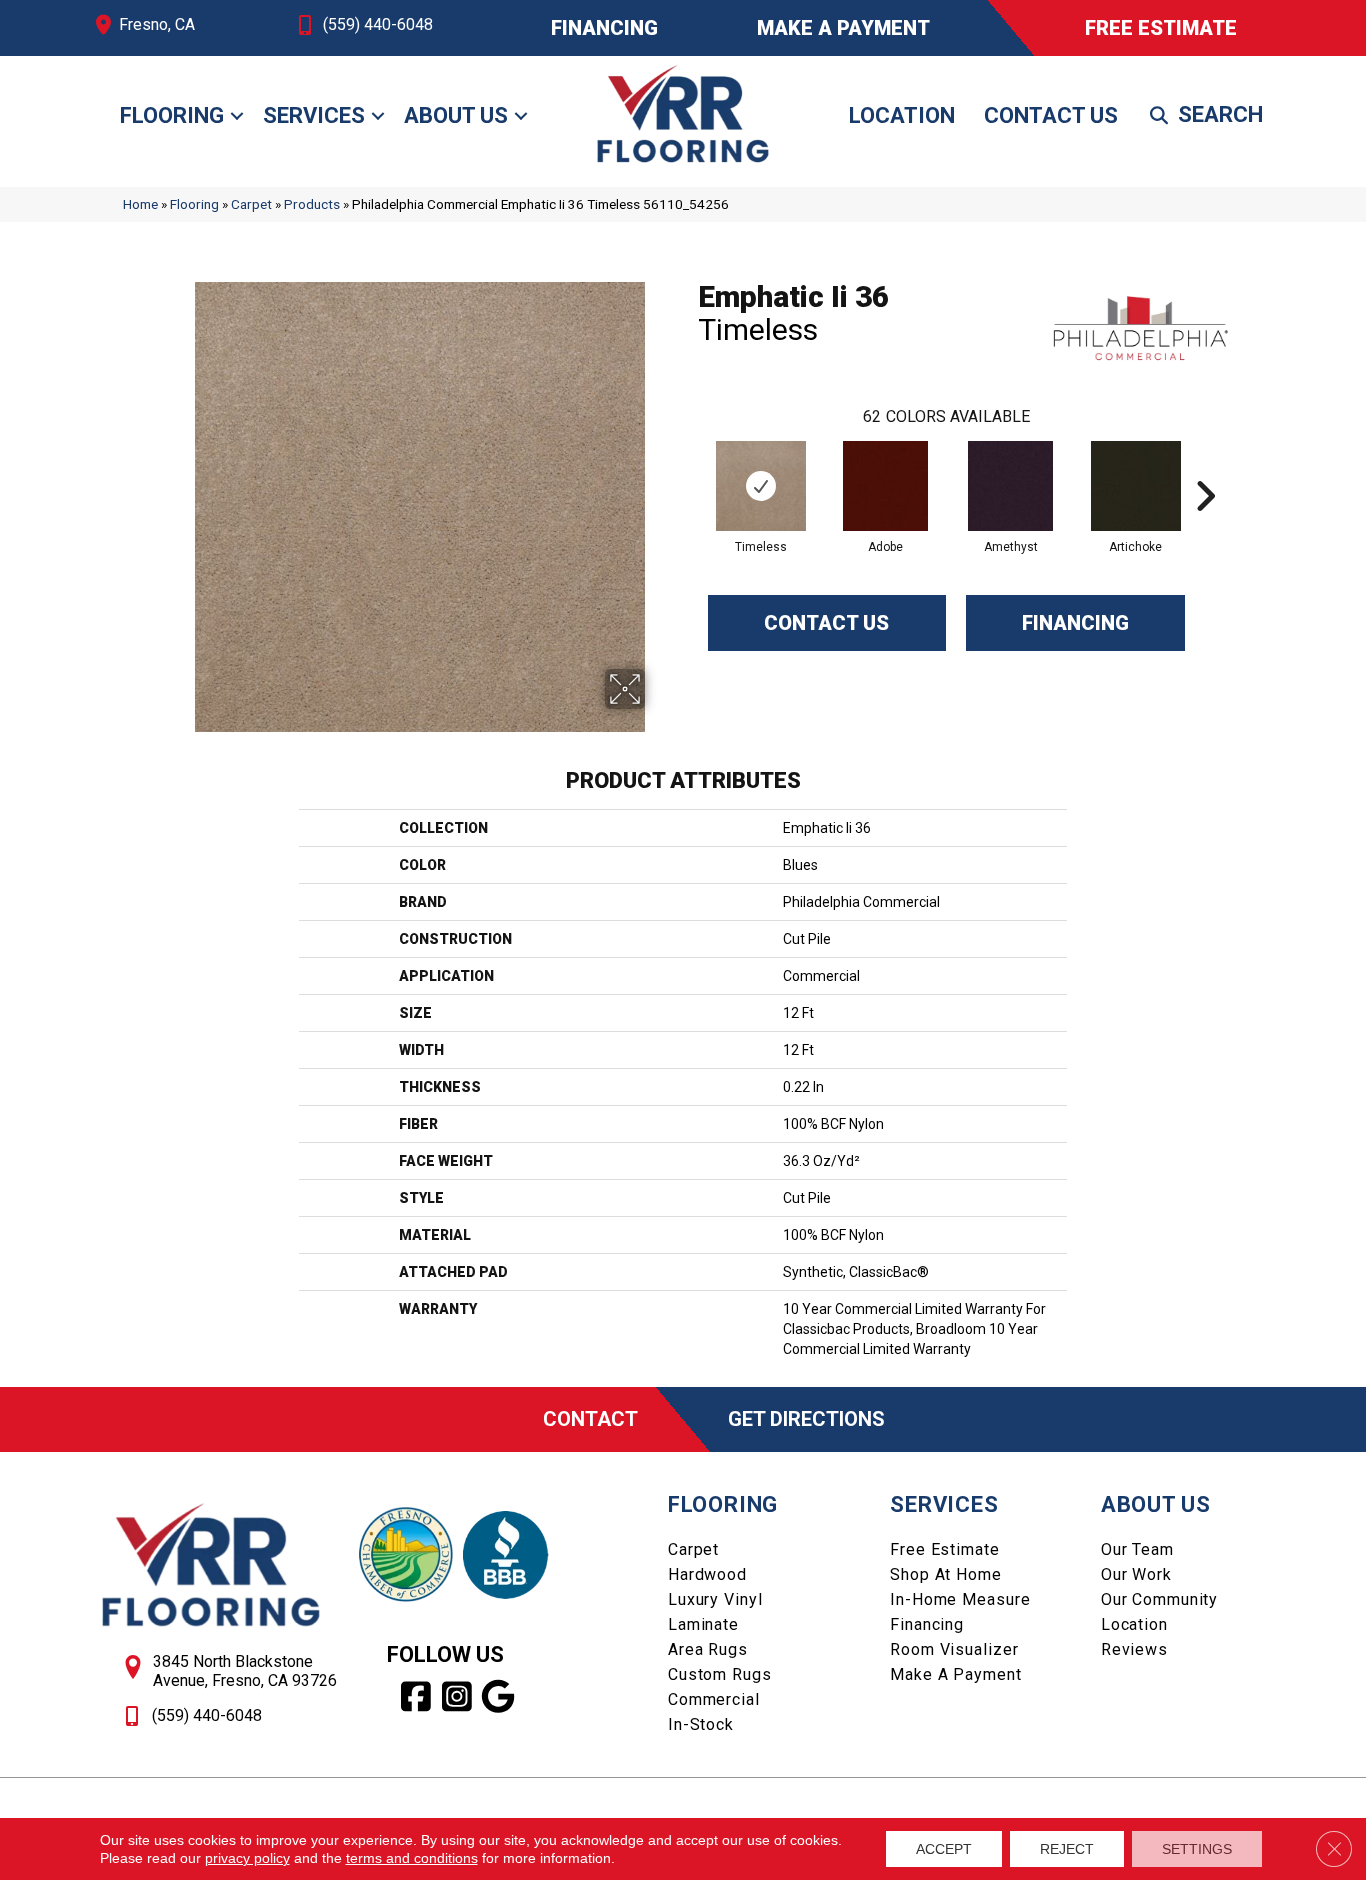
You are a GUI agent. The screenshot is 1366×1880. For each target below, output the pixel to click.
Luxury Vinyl (715, 1599)
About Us (456, 115)
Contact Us (1051, 115)
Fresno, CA (157, 24)
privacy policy (247, 1858)
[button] (237, 116)
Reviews (1134, 1649)
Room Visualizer (954, 1649)
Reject (1067, 1849)
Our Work (1136, 1574)
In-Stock (701, 1724)
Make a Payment (955, 1674)
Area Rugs (708, 1649)
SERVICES (944, 1504)
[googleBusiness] (498, 1697)
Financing (1075, 623)
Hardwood (707, 1574)
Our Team (1137, 1549)
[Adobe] (885, 486)
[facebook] (416, 1697)
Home (140, 204)
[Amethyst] (1010, 486)
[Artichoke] (1136, 486)
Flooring (172, 115)
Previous (688, 466)
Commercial (714, 1699)
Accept (944, 1849)
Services (314, 115)
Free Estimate (944, 1549)
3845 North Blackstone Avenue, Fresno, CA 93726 (245, 1671)
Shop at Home (946, 1574)
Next (1205, 466)
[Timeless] (761, 486)
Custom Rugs (720, 1674)
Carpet (251, 204)
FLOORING (723, 1504)
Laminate (703, 1624)
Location (902, 115)
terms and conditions (412, 1858)
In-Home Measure (960, 1599)
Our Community (1159, 1599)
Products (312, 204)
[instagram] (457, 1697)
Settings (1197, 1849)
